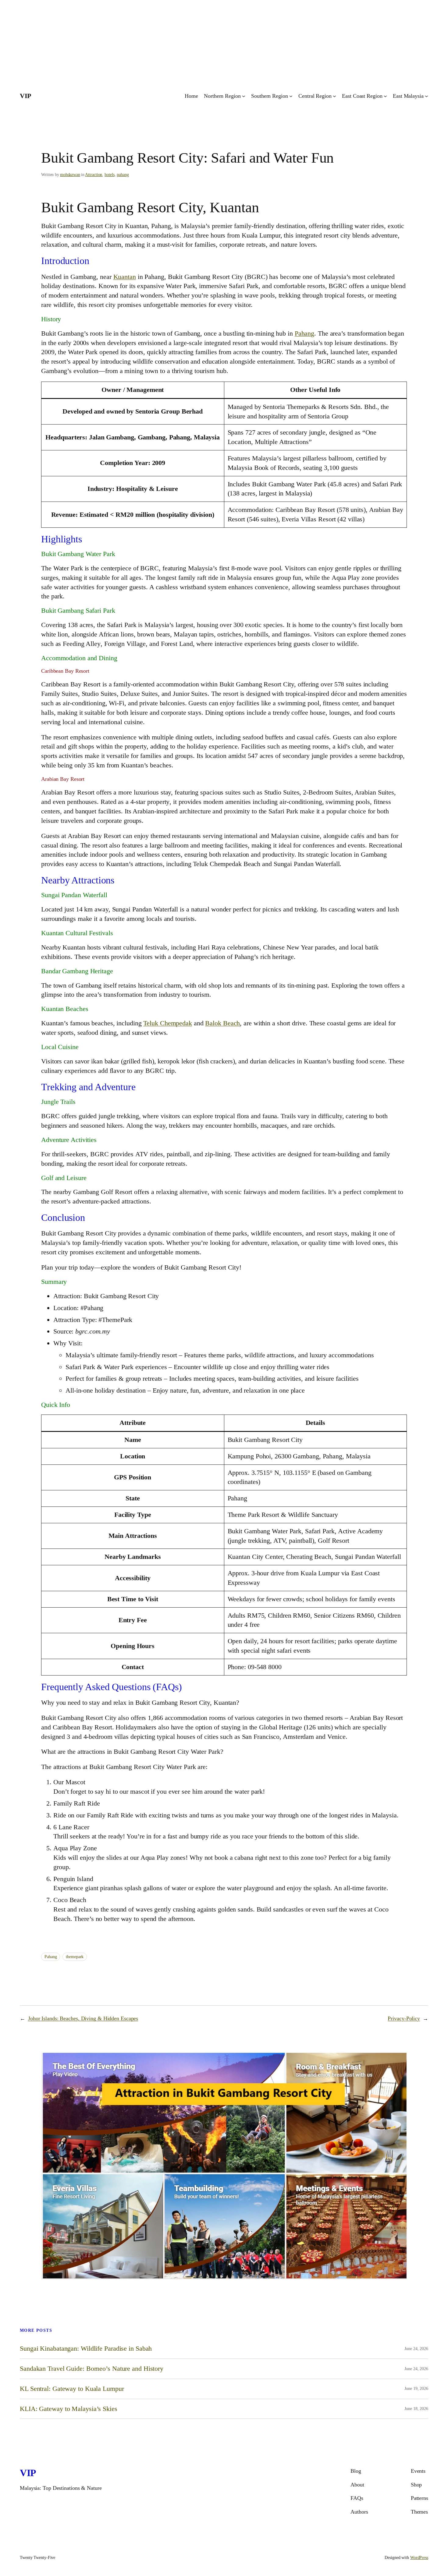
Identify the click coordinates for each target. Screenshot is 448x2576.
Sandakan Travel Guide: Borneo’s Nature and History (92, 2369)
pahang (123, 175)
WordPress (419, 2558)
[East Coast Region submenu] (385, 96)
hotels (109, 175)
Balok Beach (222, 1023)
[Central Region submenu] (334, 96)
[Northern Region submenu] (244, 96)
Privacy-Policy (404, 2018)
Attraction (94, 175)
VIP (25, 96)
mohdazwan (70, 175)
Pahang (304, 333)
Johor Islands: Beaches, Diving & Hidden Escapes (83, 2018)
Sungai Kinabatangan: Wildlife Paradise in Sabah (86, 2349)
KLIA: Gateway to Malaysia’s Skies (69, 2409)
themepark (75, 1957)
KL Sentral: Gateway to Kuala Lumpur (72, 2389)
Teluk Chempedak (168, 1023)
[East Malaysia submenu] (427, 96)
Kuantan (125, 277)
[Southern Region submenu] (291, 96)
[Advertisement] (183, 43)
